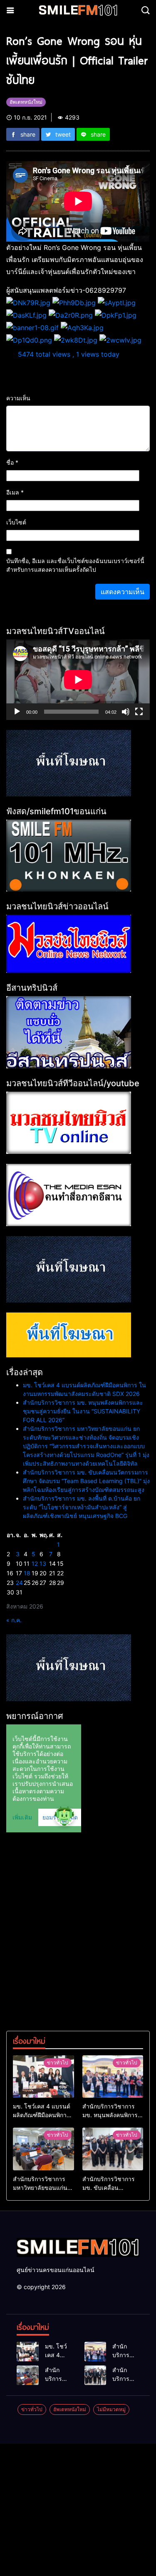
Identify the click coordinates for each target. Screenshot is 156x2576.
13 (43, 1563)
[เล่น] (17, 712)
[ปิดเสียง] (126, 712)
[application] (78, 680)
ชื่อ (12, 462)
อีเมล (15, 492)
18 (27, 1573)
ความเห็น (18, 398)
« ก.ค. (14, 1620)
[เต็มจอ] (139, 712)
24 (19, 1583)
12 (35, 1563)
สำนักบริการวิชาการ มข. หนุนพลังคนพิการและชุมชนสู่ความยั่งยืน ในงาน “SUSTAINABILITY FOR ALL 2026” (83, 1411)
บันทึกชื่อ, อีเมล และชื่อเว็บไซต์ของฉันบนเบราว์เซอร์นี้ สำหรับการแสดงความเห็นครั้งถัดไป (75, 565)
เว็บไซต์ (16, 522)
